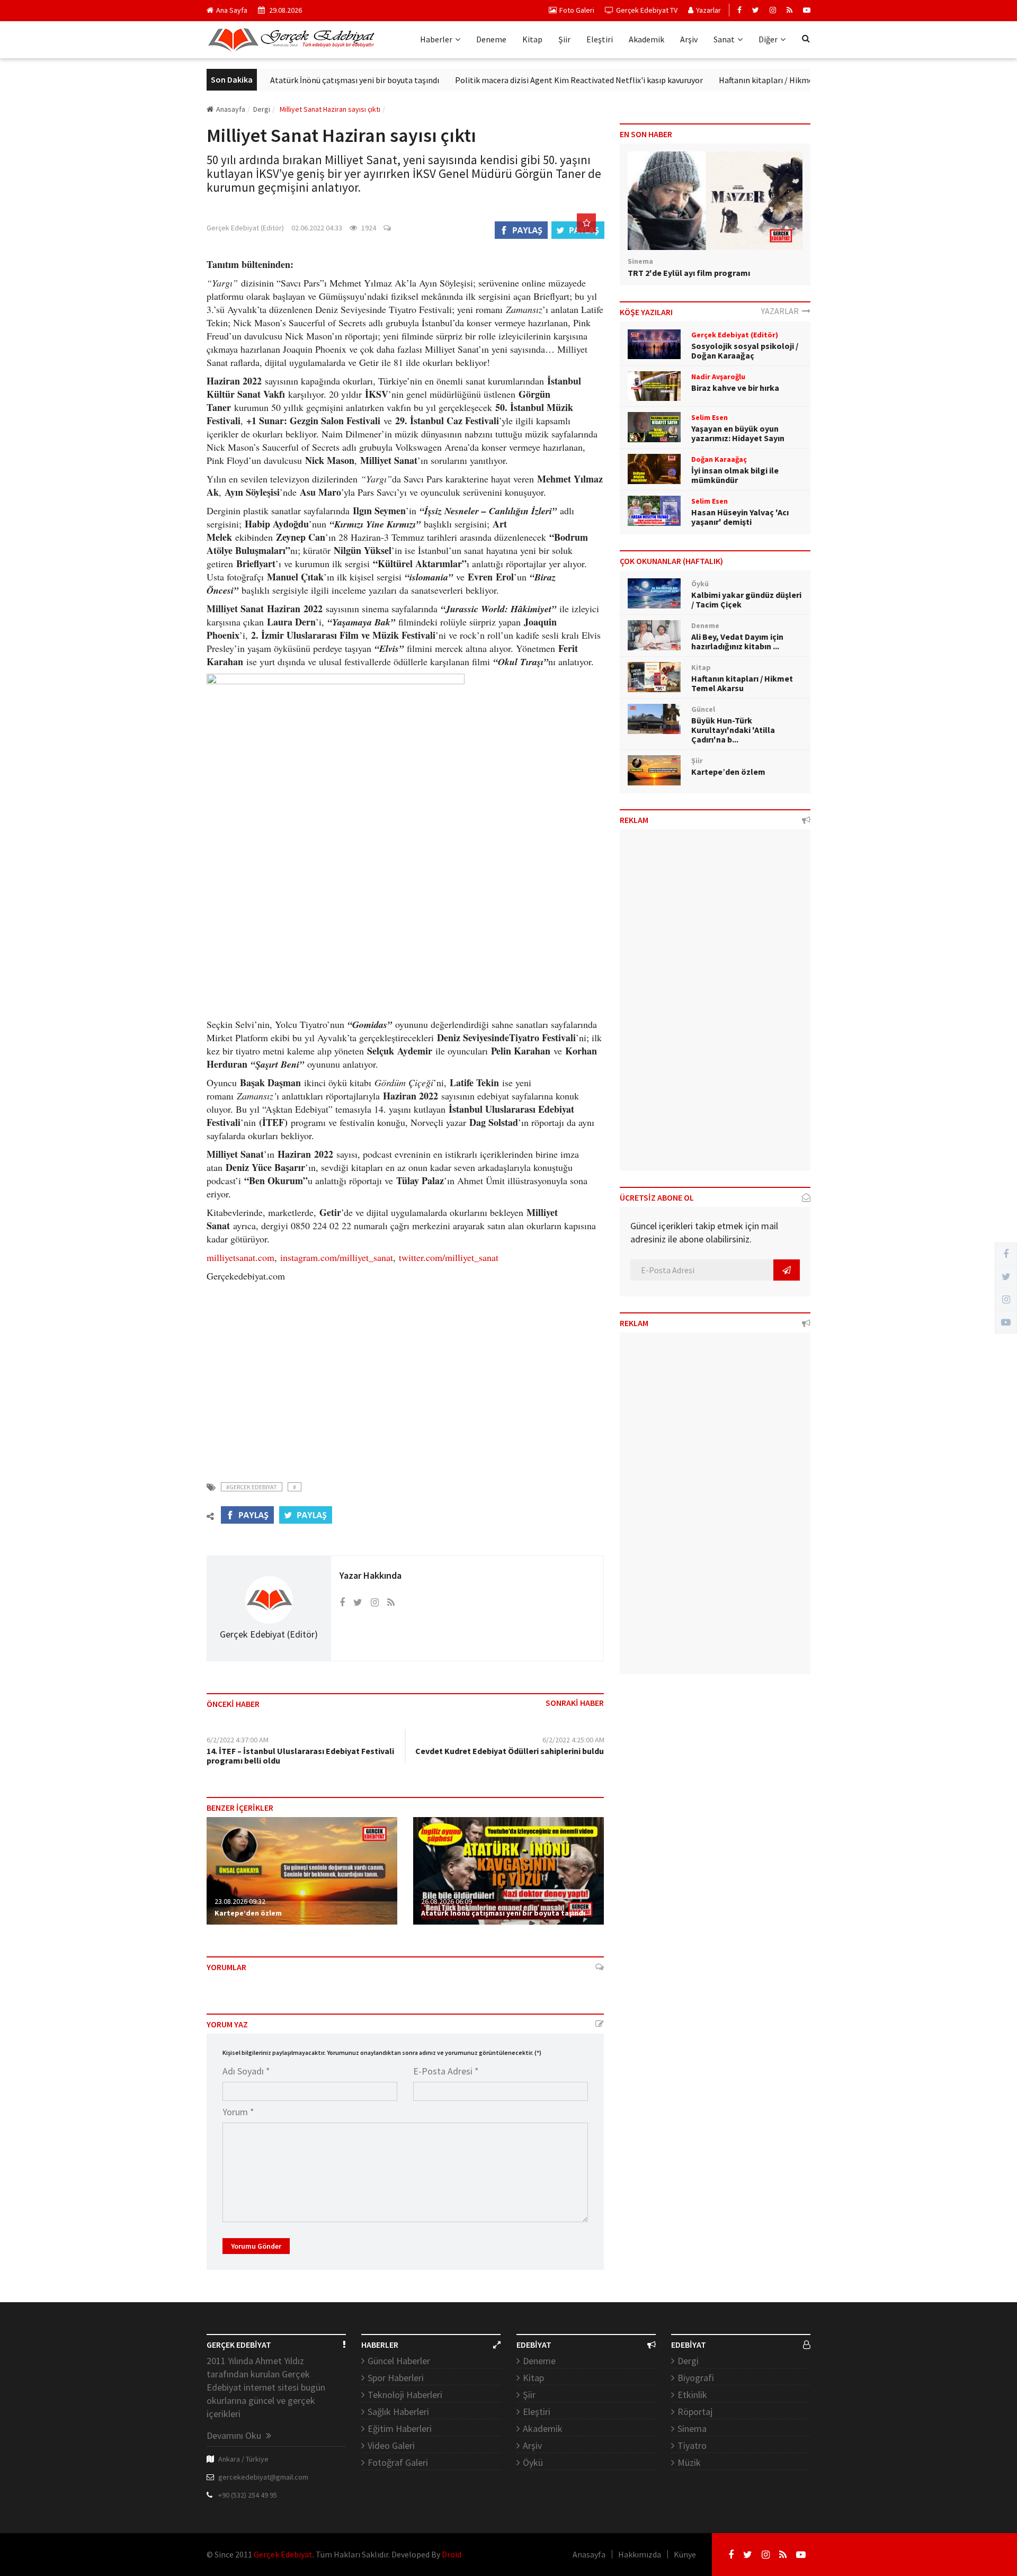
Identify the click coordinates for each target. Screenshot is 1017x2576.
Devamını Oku (235, 2435)
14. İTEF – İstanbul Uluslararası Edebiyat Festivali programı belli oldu (300, 1756)
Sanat (724, 39)
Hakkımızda (640, 2554)
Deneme (491, 39)
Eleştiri (600, 39)
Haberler (436, 39)
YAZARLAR (782, 311)
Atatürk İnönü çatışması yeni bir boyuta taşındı (304, 80)
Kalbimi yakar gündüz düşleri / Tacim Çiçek (746, 600)
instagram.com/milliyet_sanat (337, 1257)
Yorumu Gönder (256, 2246)
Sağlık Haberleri (398, 2412)
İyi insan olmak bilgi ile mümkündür (735, 475)
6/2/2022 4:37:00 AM (238, 1740)
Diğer (768, 39)
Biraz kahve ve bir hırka (735, 388)
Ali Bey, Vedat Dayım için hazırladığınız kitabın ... (737, 641)
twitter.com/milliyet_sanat (449, 1257)
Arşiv (689, 39)
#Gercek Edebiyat (252, 1487)
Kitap (532, 39)
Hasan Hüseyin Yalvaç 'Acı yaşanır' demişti (740, 517)
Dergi (688, 2361)
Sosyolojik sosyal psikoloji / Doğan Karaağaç (745, 351)
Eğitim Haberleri (400, 2429)
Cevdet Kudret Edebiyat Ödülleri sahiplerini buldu (510, 1751)
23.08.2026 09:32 (240, 1901)
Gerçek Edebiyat (283, 2554)
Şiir (564, 39)
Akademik (646, 39)
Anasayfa (231, 109)
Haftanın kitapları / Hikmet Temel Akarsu (742, 80)
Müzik (689, 2462)
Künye (685, 2554)
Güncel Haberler (399, 2361)
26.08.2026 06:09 (447, 1901)
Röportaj (695, 2412)
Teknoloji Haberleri (405, 2395)
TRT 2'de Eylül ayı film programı (689, 273)
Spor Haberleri (396, 2378)
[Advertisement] (405, 1375)
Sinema (692, 2429)
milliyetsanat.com (240, 1257)
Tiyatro (692, 2445)
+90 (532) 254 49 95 (248, 2495)
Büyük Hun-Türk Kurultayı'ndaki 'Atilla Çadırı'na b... (733, 730)
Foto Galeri (577, 10)
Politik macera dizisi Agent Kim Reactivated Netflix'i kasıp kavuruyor (528, 80)
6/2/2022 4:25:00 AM (573, 1740)
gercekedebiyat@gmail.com (263, 2477)
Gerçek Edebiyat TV (647, 10)
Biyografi (696, 2378)
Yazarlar (708, 10)
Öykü (533, 2462)
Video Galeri (391, 2445)
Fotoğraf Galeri (398, 2462)
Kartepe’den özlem (248, 1913)
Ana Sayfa (232, 10)
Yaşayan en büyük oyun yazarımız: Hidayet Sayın (738, 433)
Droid (452, 2554)
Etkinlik (692, 2395)
